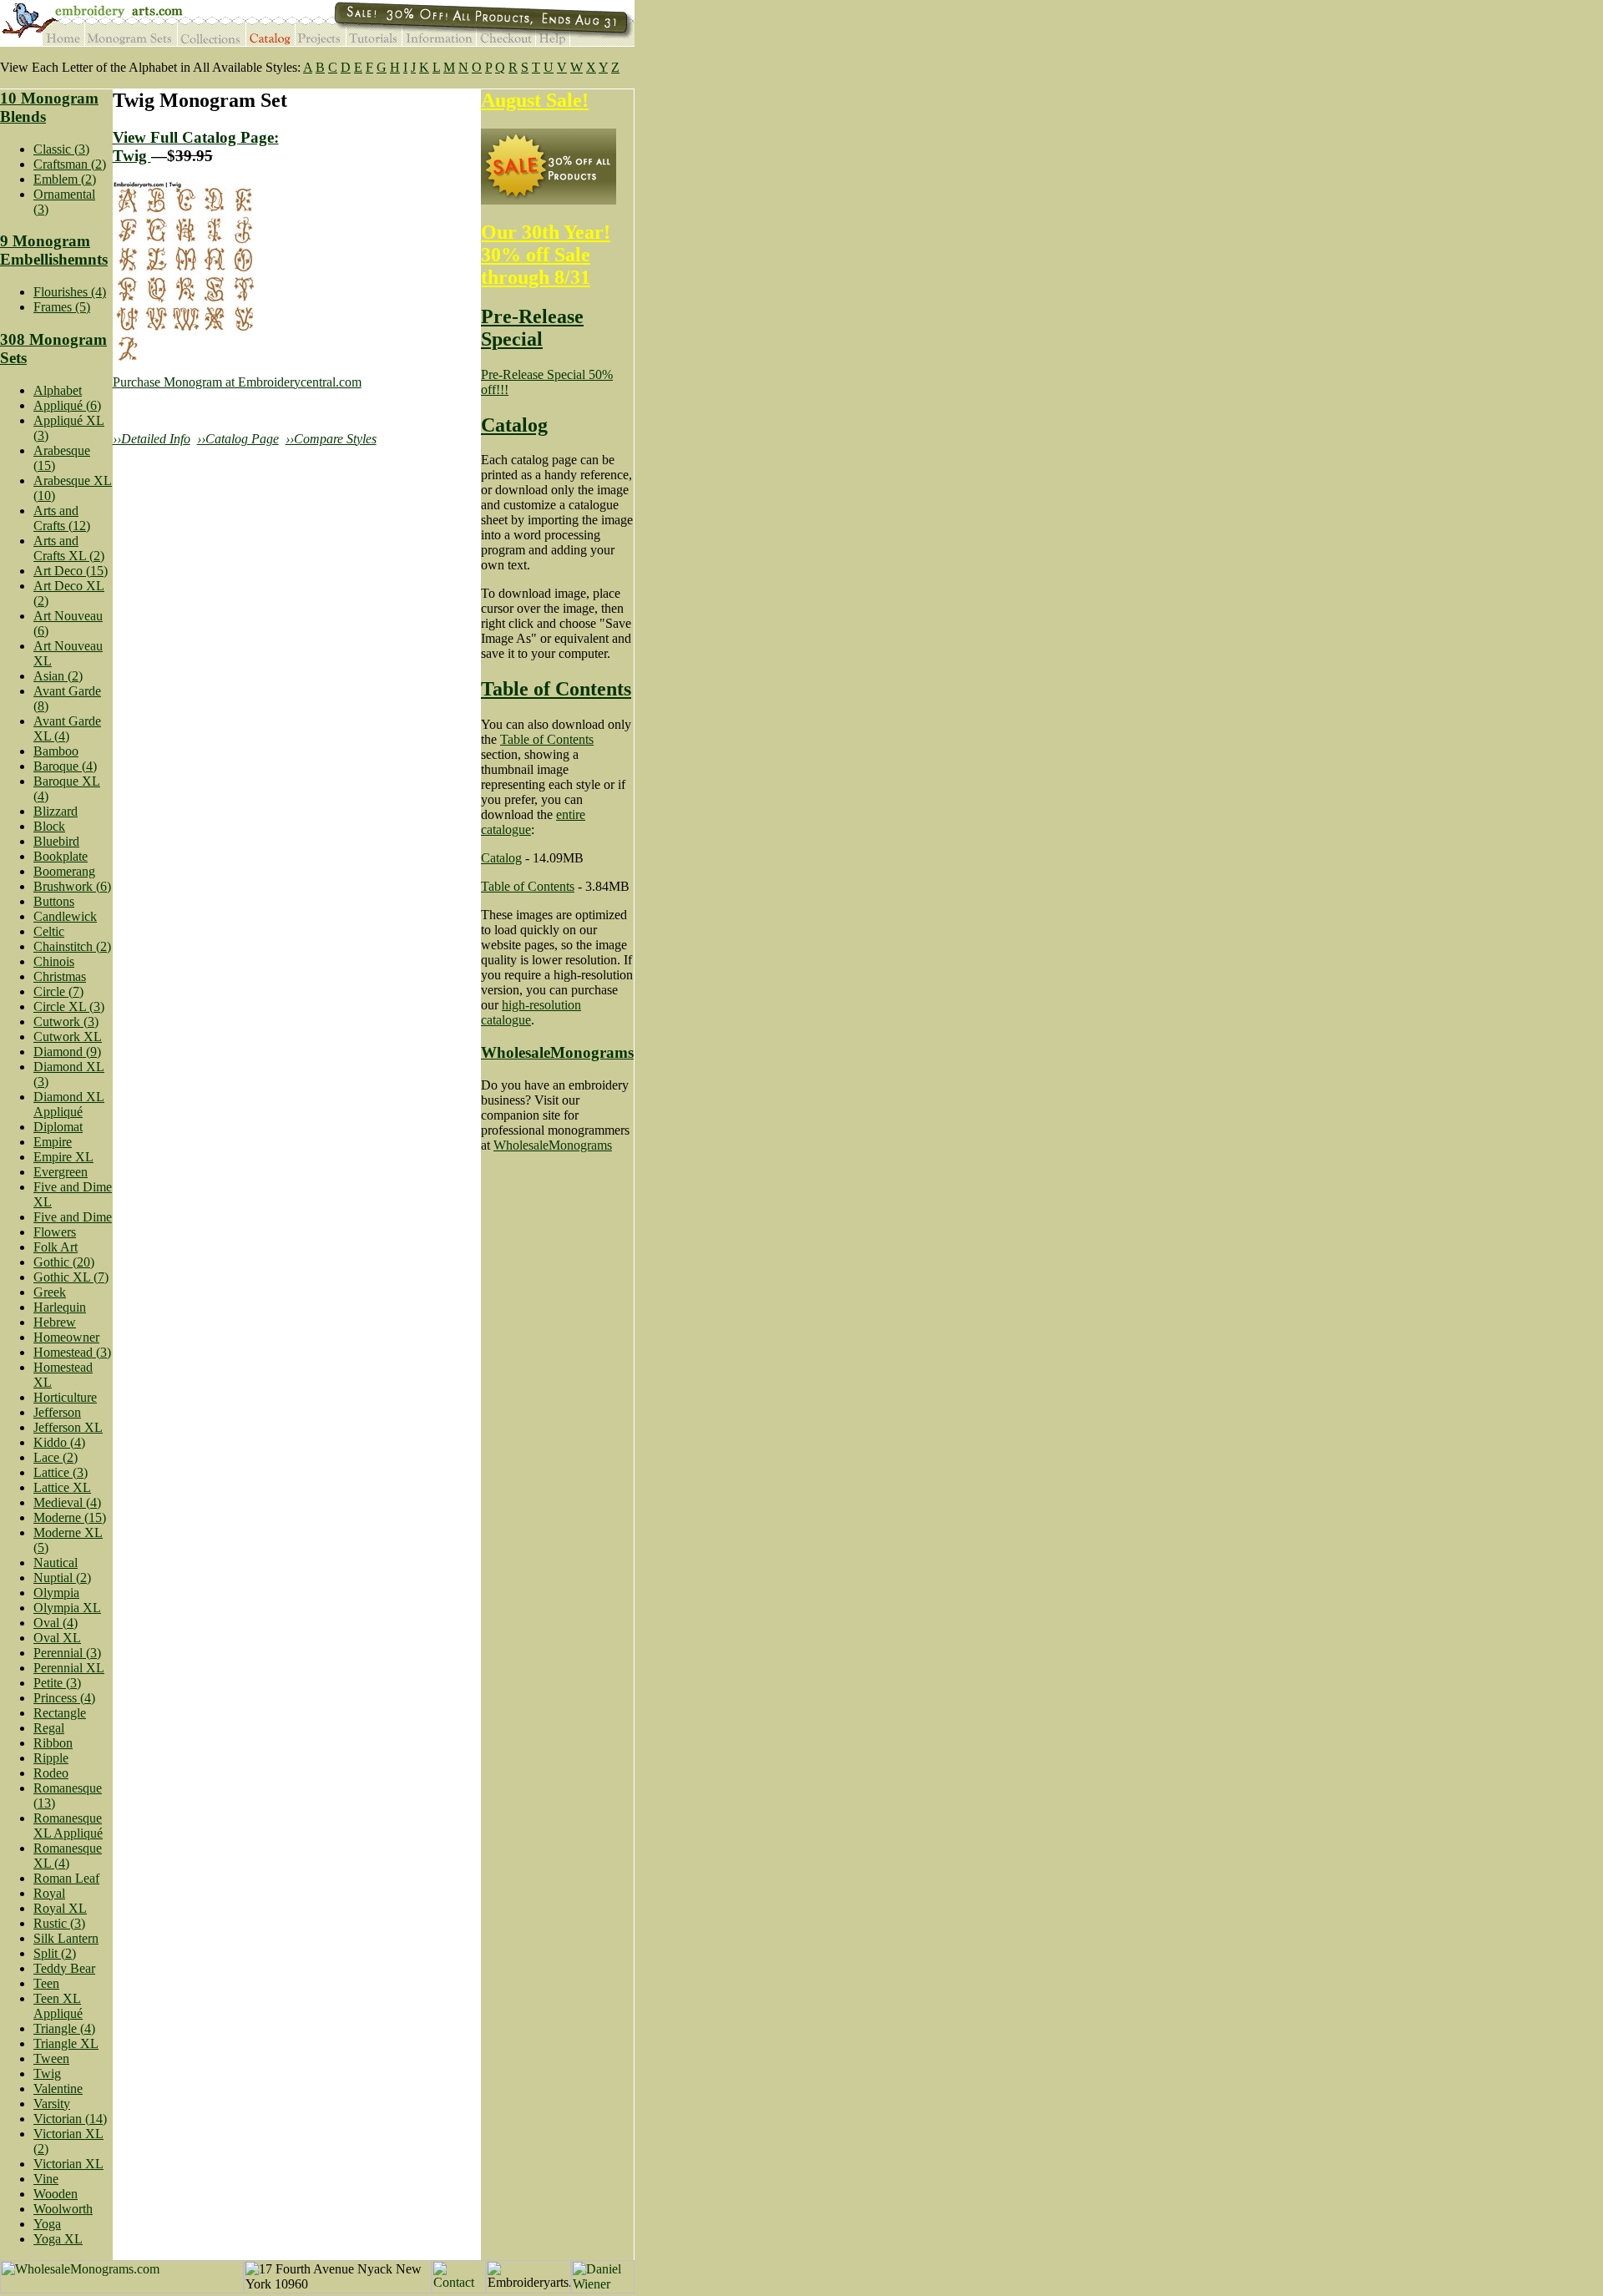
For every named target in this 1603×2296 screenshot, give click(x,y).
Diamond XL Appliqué (69, 1104)
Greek (50, 1292)
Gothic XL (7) (71, 1277)
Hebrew (55, 1322)
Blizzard (56, 811)
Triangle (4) (64, 2028)
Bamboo (56, 751)
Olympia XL (67, 1608)
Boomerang (64, 871)
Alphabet (58, 390)
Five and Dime (73, 1217)
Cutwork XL (68, 1037)
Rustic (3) (59, 1923)
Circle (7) (58, 991)
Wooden (56, 2194)
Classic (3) (61, 149)
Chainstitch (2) (72, 946)
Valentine (58, 2089)
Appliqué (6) (67, 405)
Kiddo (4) (59, 1442)
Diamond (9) (67, 1052)
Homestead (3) (72, 1352)
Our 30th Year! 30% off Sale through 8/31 (546, 255)
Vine (46, 2179)
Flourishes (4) (70, 292)
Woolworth (63, 2209)
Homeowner (66, 1337)
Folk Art (56, 1247)
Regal (49, 1728)
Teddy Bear (64, 1968)
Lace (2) (56, 1457)
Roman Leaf (66, 1878)
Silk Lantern (66, 1938)
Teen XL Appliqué (58, 2006)
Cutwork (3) (66, 1022)
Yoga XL (58, 2239)
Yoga (47, 2224)
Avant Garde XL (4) (67, 728)
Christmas (60, 976)
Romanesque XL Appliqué (68, 1826)
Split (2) (55, 1953)
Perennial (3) (67, 1653)
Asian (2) (58, 676)
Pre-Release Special (532, 328)
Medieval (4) (67, 1502)
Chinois (54, 961)
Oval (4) (56, 1623)
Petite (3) (57, 1683)
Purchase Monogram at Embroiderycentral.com (237, 382)
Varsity (52, 2104)
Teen (46, 1983)
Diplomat (58, 1127)
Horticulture (65, 1397)
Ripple (51, 1758)
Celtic (49, 931)
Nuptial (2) (62, 1578)
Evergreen (61, 1172)
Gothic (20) (64, 1262)
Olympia (56, 1593)
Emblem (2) (65, 179)
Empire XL (63, 1157)
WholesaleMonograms (557, 1052)
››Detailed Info (152, 439)
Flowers (55, 1232)
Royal (49, 1893)
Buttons (54, 901)
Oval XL (57, 1638)
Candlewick (65, 916)
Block (49, 826)
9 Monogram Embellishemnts (54, 250)
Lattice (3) (61, 1472)
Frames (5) (62, 307)
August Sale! (535, 100)
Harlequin (60, 1307)
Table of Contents (556, 689)
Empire (53, 1142)
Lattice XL (62, 1487)
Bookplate (61, 856)
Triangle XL (66, 2043)
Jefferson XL (68, 1427)
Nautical (56, 1563)
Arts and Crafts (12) (62, 518)
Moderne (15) (70, 1517)
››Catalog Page (238, 439)
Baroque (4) (65, 766)
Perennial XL (69, 1668)
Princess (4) (64, 1698)
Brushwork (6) (72, 886)
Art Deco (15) (71, 571)
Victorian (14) (70, 2119)
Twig (47, 2073)
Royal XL (60, 1908)
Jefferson (57, 1412)
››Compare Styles (331, 439)
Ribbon (53, 1743)
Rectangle (60, 1713)
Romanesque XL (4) (68, 1856)
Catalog (514, 425)
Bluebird (56, 841)
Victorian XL (68, 2164)
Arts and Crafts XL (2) (69, 548)
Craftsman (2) (70, 164)
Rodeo (51, 1773)
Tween (51, 2058)
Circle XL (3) (69, 1006)
